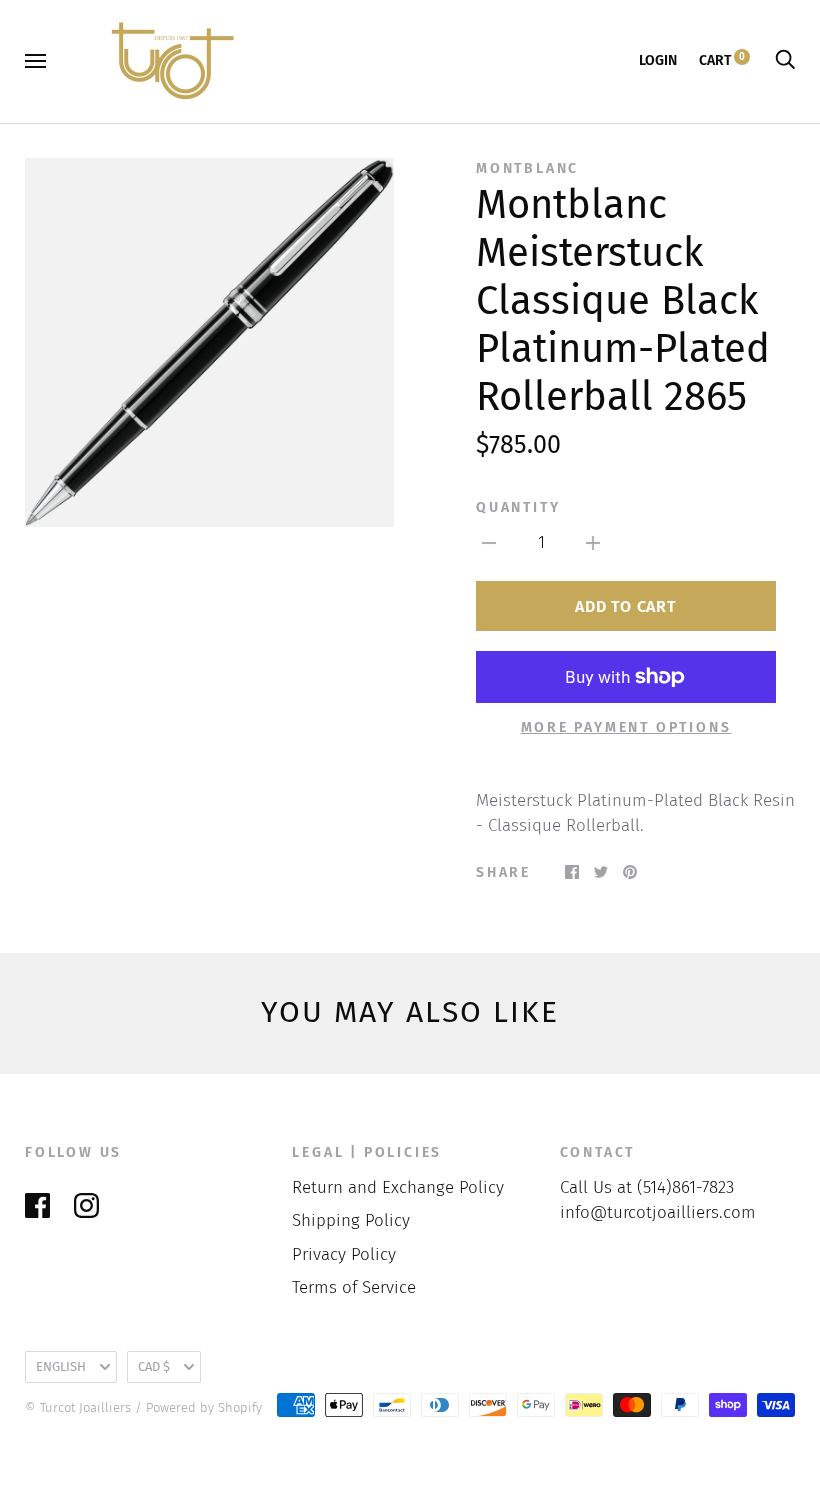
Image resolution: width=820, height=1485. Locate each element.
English (61, 1366)
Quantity (518, 507)
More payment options (626, 727)
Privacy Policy (344, 1254)
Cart (722, 60)
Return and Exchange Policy (398, 1187)
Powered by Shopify (204, 1407)
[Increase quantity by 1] (593, 543)
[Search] (785, 60)
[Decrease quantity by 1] (489, 543)
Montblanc (527, 168)
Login (658, 60)
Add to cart (625, 606)
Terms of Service (354, 1287)
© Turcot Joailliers (78, 1407)
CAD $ (154, 1366)
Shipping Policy (351, 1220)
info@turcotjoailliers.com (658, 1212)
